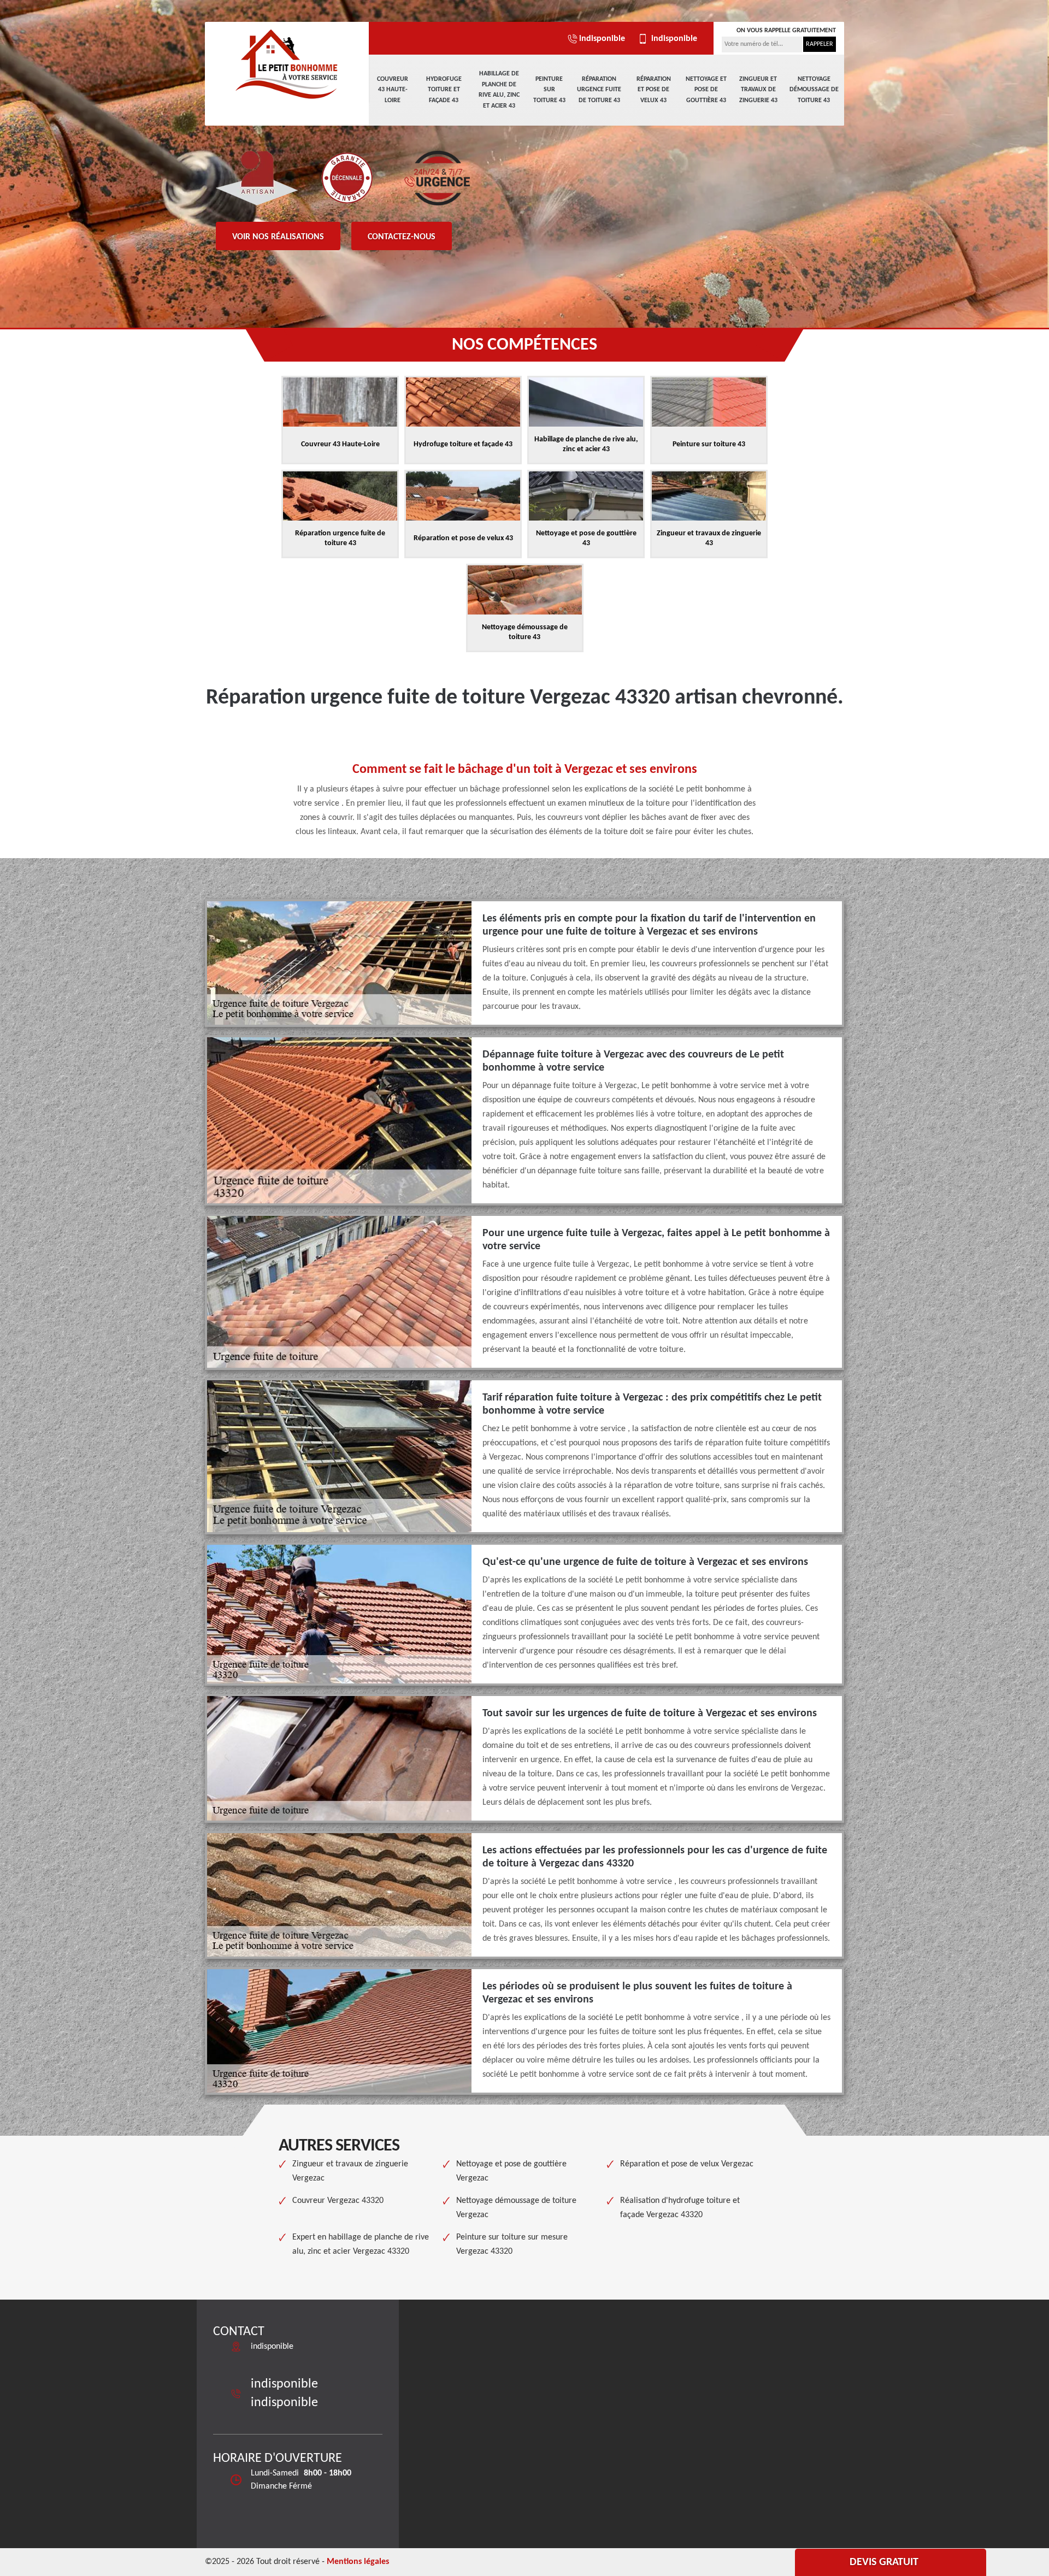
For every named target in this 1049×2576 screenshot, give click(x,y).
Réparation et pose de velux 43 (654, 90)
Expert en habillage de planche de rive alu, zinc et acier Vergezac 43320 (361, 2244)
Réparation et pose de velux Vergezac (687, 2164)
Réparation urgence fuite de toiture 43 (599, 90)
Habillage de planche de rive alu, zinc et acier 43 (499, 90)
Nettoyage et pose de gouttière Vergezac (511, 2171)
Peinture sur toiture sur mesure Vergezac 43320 (512, 2244)
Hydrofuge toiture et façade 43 (444, 90)
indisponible (602, 39)
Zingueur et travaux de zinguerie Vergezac (350, 2171)
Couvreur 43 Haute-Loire (393, 90)
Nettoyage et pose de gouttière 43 (706, 90)
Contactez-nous (402, 237)
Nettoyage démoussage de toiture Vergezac (516, 2208)
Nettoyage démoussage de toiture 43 (814, 90)
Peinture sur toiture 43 (549, 90)
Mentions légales (358, 2562)
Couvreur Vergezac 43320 (338, 2201)
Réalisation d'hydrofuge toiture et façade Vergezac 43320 (680, 2208)
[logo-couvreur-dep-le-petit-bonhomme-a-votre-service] (287, 63)
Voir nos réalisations (278, 237)
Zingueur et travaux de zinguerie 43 (758, 90)
